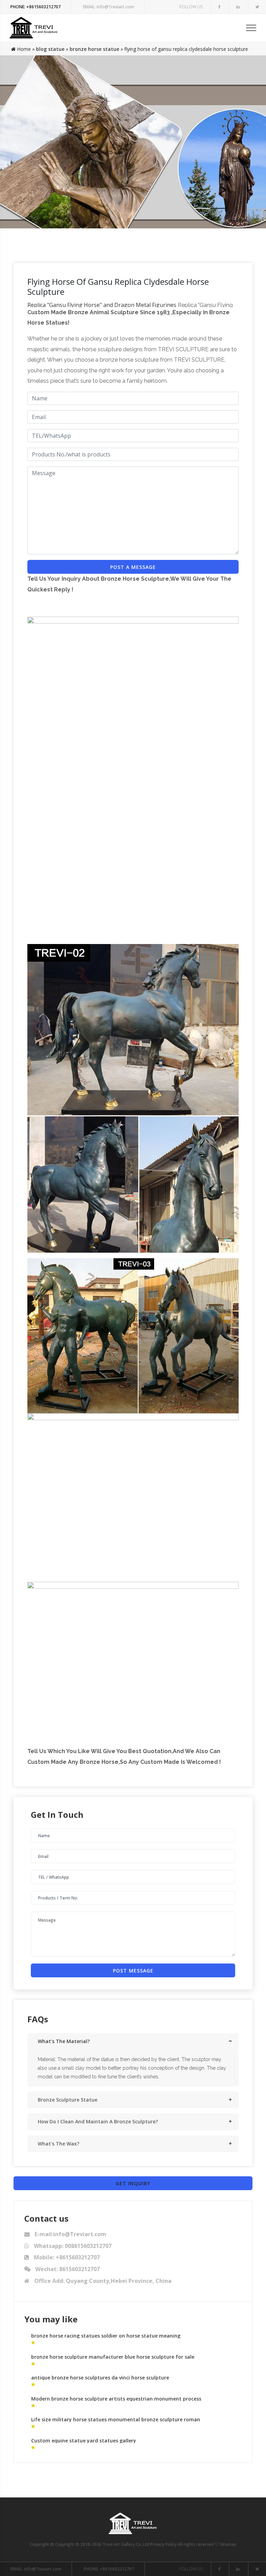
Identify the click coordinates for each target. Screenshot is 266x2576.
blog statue (50, 49)
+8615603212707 (36, 7)
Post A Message (133, 567)
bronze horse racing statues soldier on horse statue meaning (106, 2336)
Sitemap (228, 2544)
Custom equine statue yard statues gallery (84, 2441)
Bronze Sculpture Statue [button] (68, 2100)
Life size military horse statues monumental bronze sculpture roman (116, 2419)
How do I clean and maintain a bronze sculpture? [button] (98, 2121)
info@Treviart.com (109, 7)
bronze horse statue (94, 49)
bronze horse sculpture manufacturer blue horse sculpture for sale (113, 2357)
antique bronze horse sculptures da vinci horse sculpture (100, 2378)
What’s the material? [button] (64, 2041)
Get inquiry (133, 2183)
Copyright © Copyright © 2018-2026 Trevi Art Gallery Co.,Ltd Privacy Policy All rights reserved (122, 2544)
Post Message (133, 1971)
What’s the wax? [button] (59, 2144)
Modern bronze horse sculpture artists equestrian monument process (116, 2399)
